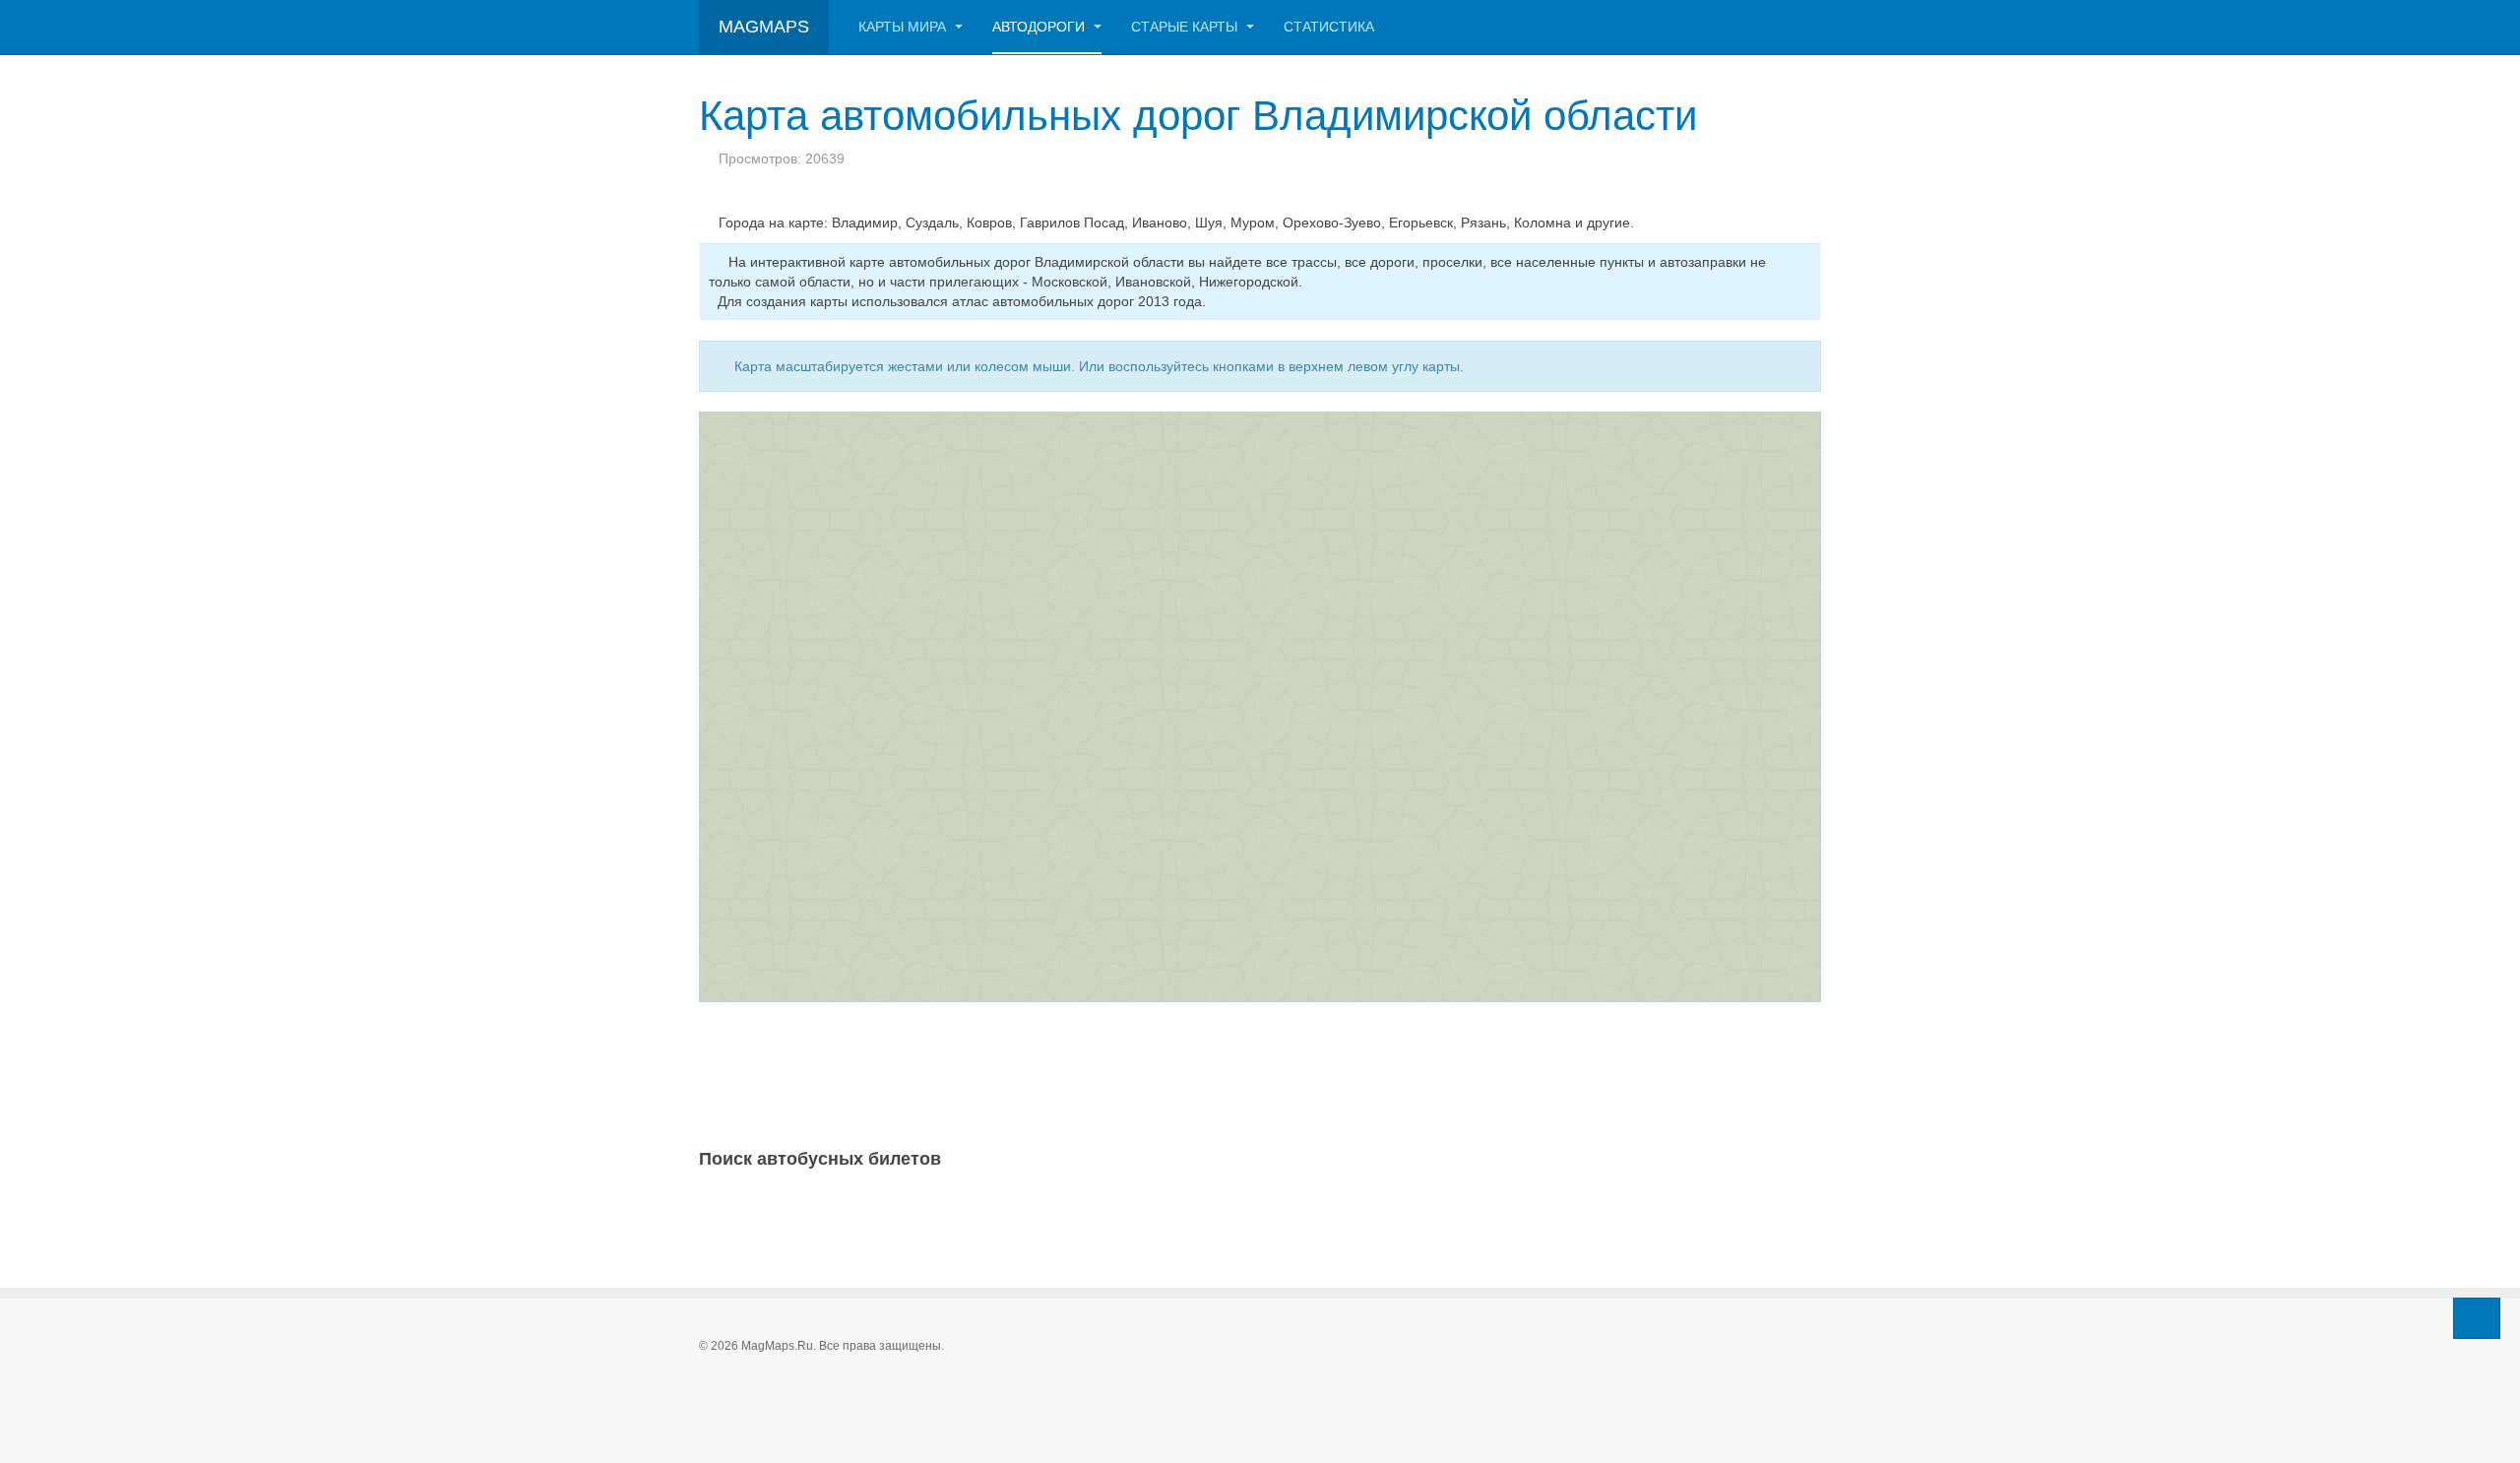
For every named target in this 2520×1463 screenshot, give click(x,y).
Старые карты (1186, 27)
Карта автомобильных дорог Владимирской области (1198, 116)
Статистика (1329, 27)
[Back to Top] (2477, 1318)
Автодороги (1040, 27)
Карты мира (904, 27)
